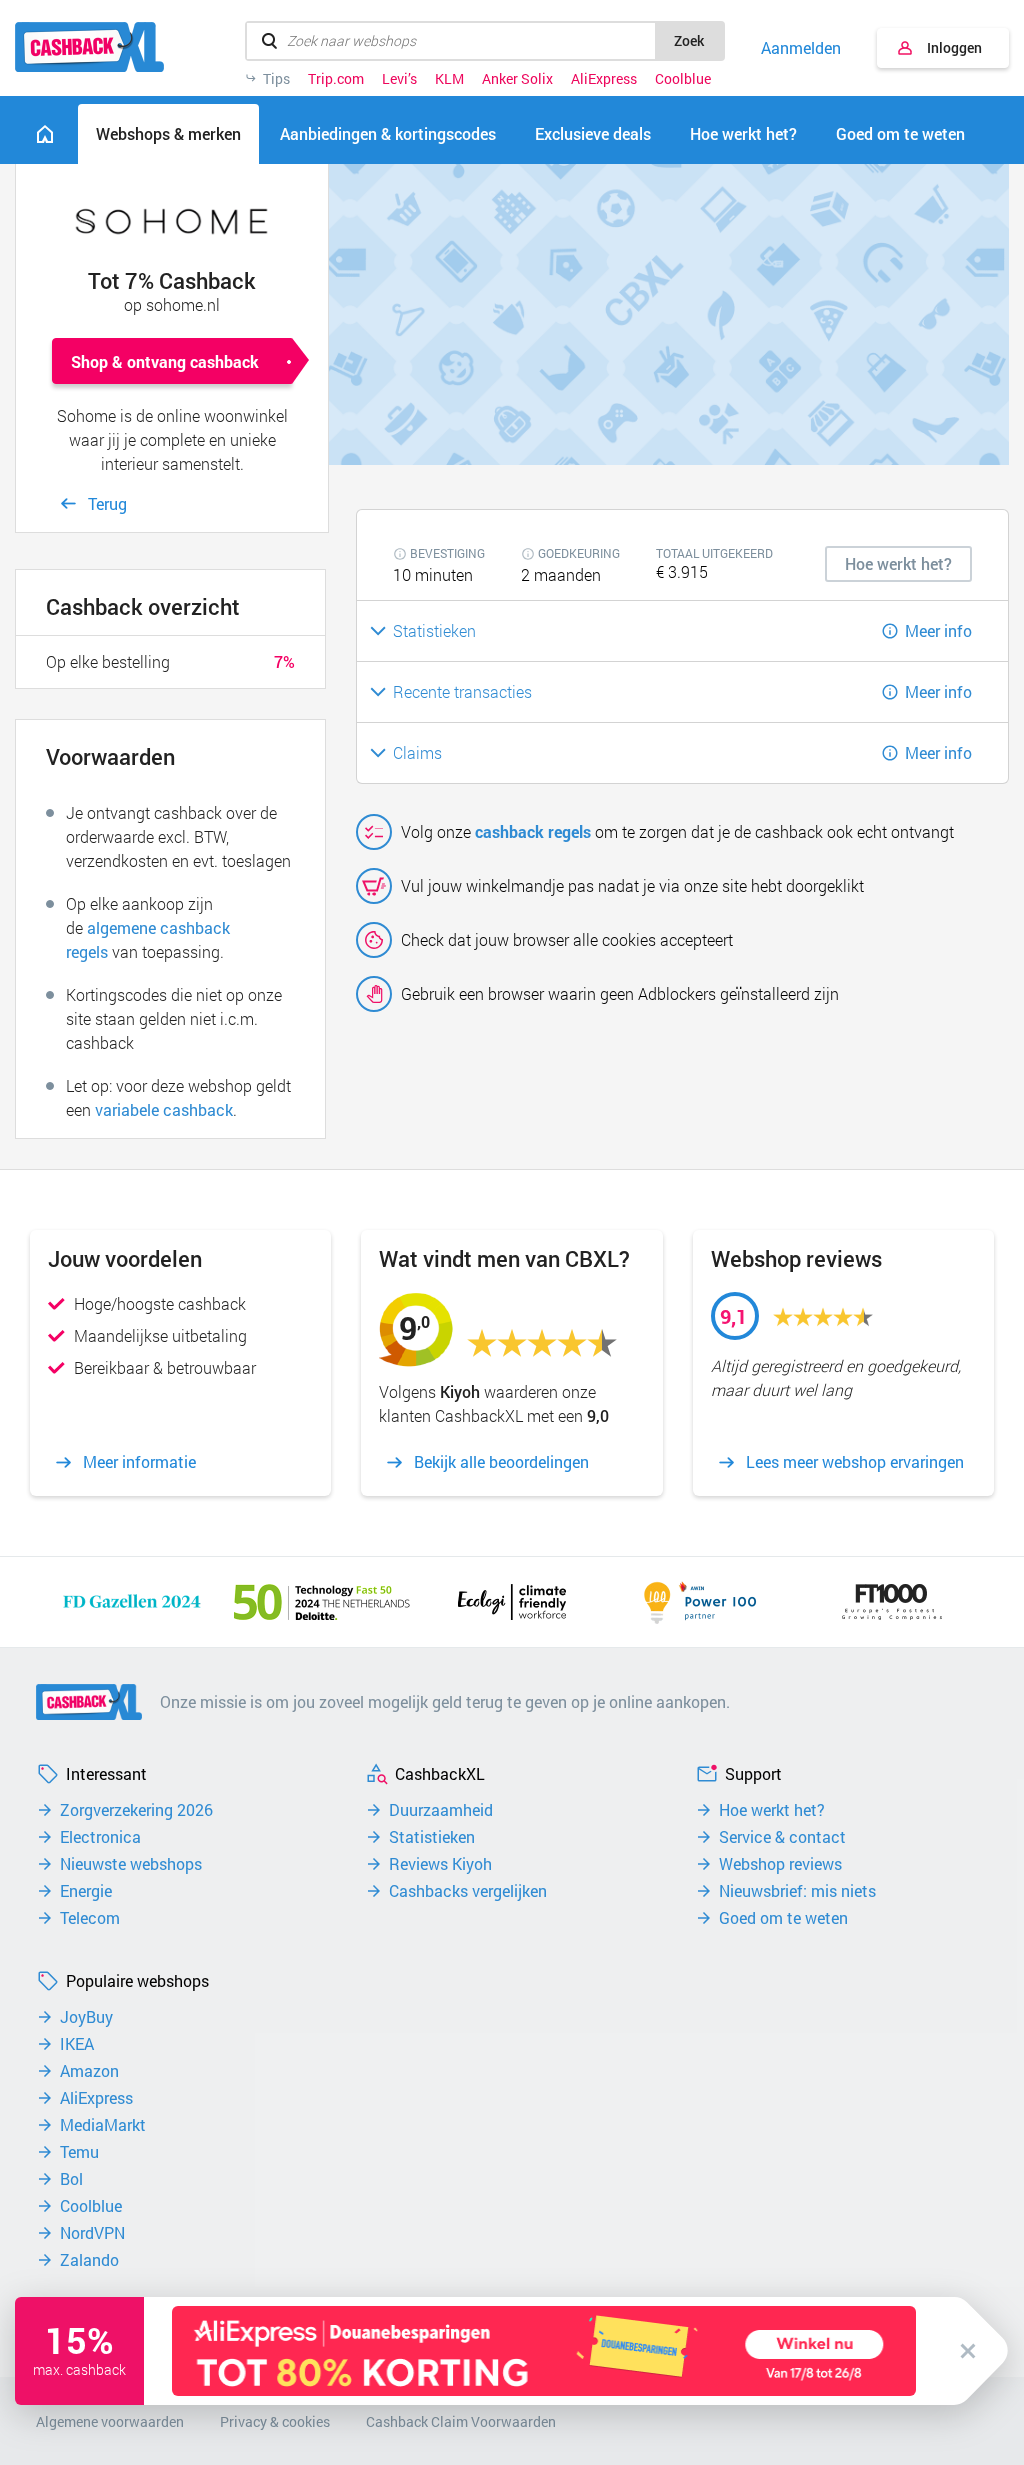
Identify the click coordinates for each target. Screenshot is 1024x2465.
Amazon (89, 2071)
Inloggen (954, 47)
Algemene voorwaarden (110, 2421)
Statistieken (432, 1837)
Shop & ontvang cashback (165, 361)
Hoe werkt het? (772, 1810)
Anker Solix (517, 79)
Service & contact (782, 1837)
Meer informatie (139, 1462)
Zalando (89, 2260)
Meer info (938, 630)
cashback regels (533, 831)
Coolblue (683, 79)
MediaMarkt (103, 2125)
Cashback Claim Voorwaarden (461, 2421)
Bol (71, 2179)
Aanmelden (801, 48)
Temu (79, 2152)
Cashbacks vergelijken (468, 1891)
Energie (86, 1891)
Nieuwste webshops (131, 1864)
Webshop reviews (780, 1864)
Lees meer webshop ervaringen (855, 1462)
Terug (107, 503)
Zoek (689, 40)
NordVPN (92, 2233)
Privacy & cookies (275, 2421)
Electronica (100, 1837)
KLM (449, 79)
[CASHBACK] (89, 47)
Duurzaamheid (441, 1810)
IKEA (77, 2044)
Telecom (90, 1918)
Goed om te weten (783, 1918)
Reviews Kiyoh (440, 1864)
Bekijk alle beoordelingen (501, 1462)
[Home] (45, 134)
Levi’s (399, 79)
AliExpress (604, 79)
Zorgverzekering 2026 (136, 1810)
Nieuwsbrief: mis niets (797, 1891)
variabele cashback (164, 1109)
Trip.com (336, 79)
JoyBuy (86, 2017)
